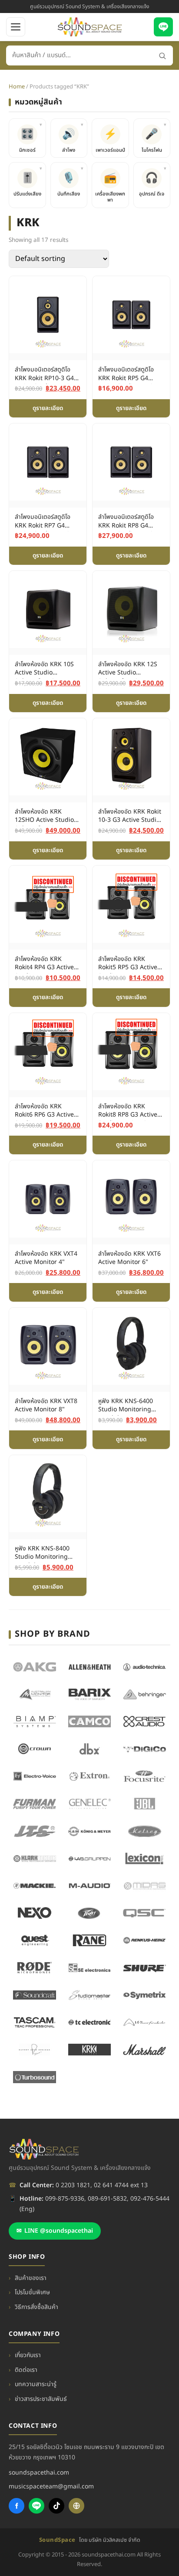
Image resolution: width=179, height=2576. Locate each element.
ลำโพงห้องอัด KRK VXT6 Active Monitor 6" (129, 1258)
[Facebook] (17, 2506)
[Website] (76, 2506)
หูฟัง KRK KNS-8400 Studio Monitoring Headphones (42, 1553)
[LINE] (163, 27)
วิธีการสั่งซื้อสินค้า (36, 2307)
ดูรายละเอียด (48, 408)
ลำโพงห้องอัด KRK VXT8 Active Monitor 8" (46, 1405)
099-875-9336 (65, 2199)
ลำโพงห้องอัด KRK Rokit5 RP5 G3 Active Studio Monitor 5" (128, 964)
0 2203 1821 (73, 2185)
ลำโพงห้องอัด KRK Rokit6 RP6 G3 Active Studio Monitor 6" (44, 1111)
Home (17, 87)
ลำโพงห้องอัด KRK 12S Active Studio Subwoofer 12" (128, 669)
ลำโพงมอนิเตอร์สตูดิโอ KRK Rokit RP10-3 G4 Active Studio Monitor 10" (46, 375)
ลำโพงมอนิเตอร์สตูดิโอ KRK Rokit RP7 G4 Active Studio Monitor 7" (46, 522)
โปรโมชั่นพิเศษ (32, 2292)
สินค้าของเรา (31, 2278)
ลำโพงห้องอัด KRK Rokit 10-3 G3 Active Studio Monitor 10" (130, 817)
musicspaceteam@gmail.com (51, 2486)
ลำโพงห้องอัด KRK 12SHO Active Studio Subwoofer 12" (44, 817)
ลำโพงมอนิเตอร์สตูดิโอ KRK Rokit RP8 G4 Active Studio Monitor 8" (129, 522)
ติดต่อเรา (26, 2370)
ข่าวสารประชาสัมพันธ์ (41, 2399)
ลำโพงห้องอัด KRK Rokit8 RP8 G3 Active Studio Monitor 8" (128, 1111)
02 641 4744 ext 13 (121, 2185)
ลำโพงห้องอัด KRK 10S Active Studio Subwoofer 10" (44, 669)
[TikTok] (56, 2506)
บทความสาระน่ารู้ (36, 2384)
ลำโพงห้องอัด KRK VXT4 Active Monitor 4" (46, 1258)
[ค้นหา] (162, 56)
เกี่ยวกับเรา (28, 2355)
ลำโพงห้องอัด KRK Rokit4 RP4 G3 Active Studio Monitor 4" (44, 964)
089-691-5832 (107, 2199)
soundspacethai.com (39, 2473)
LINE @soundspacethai (55, 2231)
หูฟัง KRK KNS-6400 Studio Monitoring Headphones (126, 1406)
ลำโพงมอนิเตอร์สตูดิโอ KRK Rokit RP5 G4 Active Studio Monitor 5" (129, 375)
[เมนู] (16, 27)
